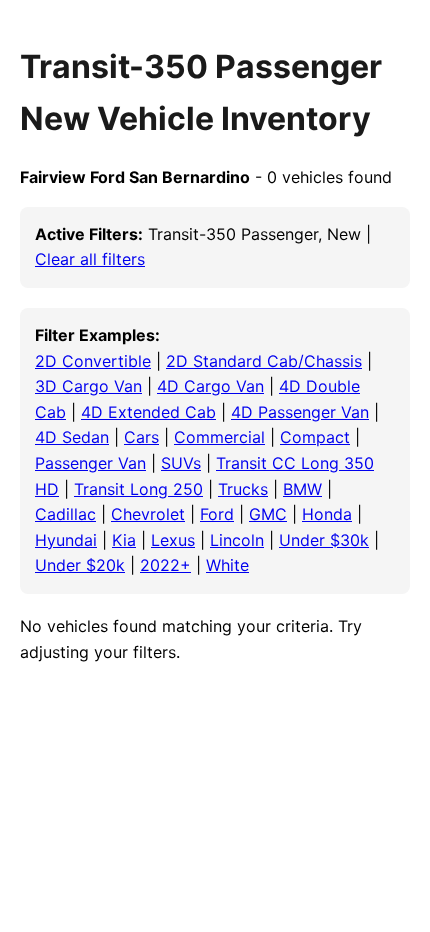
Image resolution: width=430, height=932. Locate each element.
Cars (141, 437)
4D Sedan (72, 437)
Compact (315, 437)
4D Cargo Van (210, 386)
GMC (268, 514)
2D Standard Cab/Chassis (264, 361)
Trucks (243, 489)
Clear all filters (90, 259)
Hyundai (66, 540)
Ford (217, 514)
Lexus (173, 540)
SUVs (181, 463)
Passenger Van (90, 463)
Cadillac (65, 514)
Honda (327, 514)
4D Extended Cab (148, 412)
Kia (124, 540)
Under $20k (80, 565)
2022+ (165, 565)
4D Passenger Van (300, 412)
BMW (302, 489)
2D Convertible (93, 361)
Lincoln (237, 540)
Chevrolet (148, 514)
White (227, 565)
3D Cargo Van (88, 386)
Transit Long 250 (138, 489)
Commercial (219, 437)
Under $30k (324, 540)
